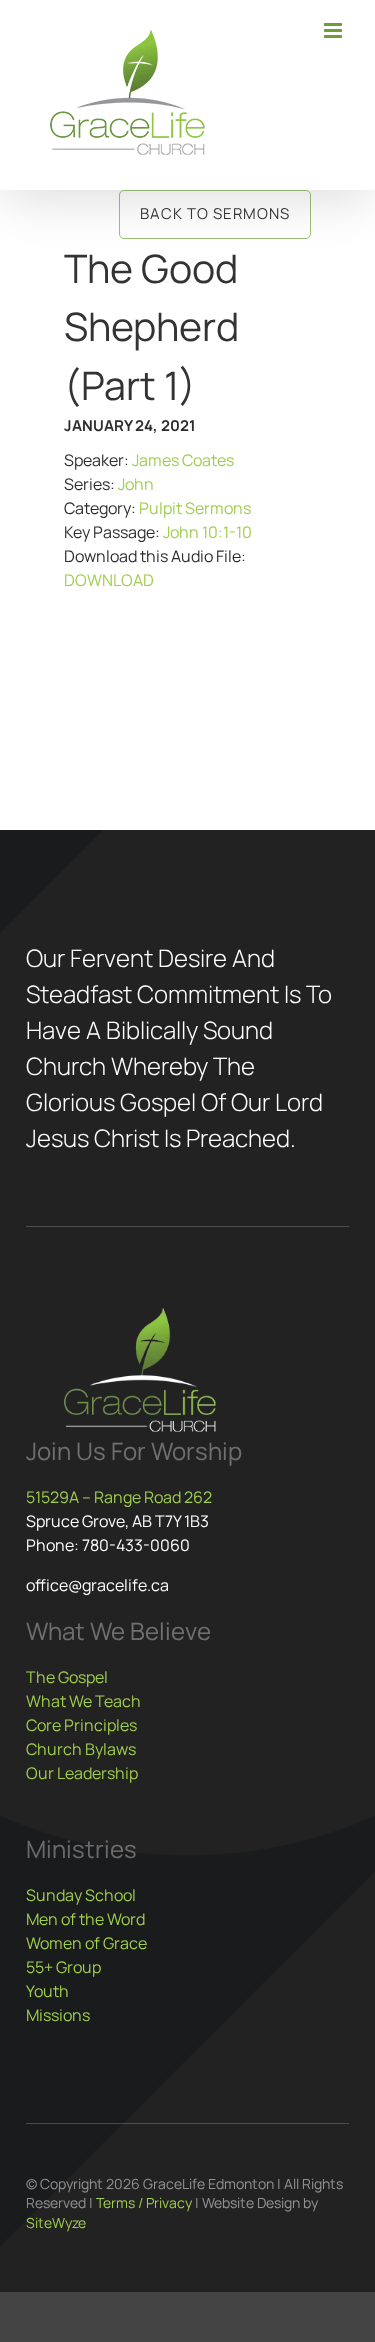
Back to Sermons (215, 213)
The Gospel (67, 1677)
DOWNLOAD (109, 580)
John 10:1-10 (207, 532)
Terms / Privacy (144, 2202)
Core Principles (81, 1725)
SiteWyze (56, 2222)
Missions (58, 2015)
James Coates (183, 460)
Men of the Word (85, 1919)
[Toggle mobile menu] (334, 30)
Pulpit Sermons (195, 508)
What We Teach (83, 1701)
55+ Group (63, 1967)
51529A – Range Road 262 (119, 1497)
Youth (47, 1991)
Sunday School (81, 1895)
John (136, 484)
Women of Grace (86, 1943)
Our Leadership (82, 1773)
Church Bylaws (81, 1749)
